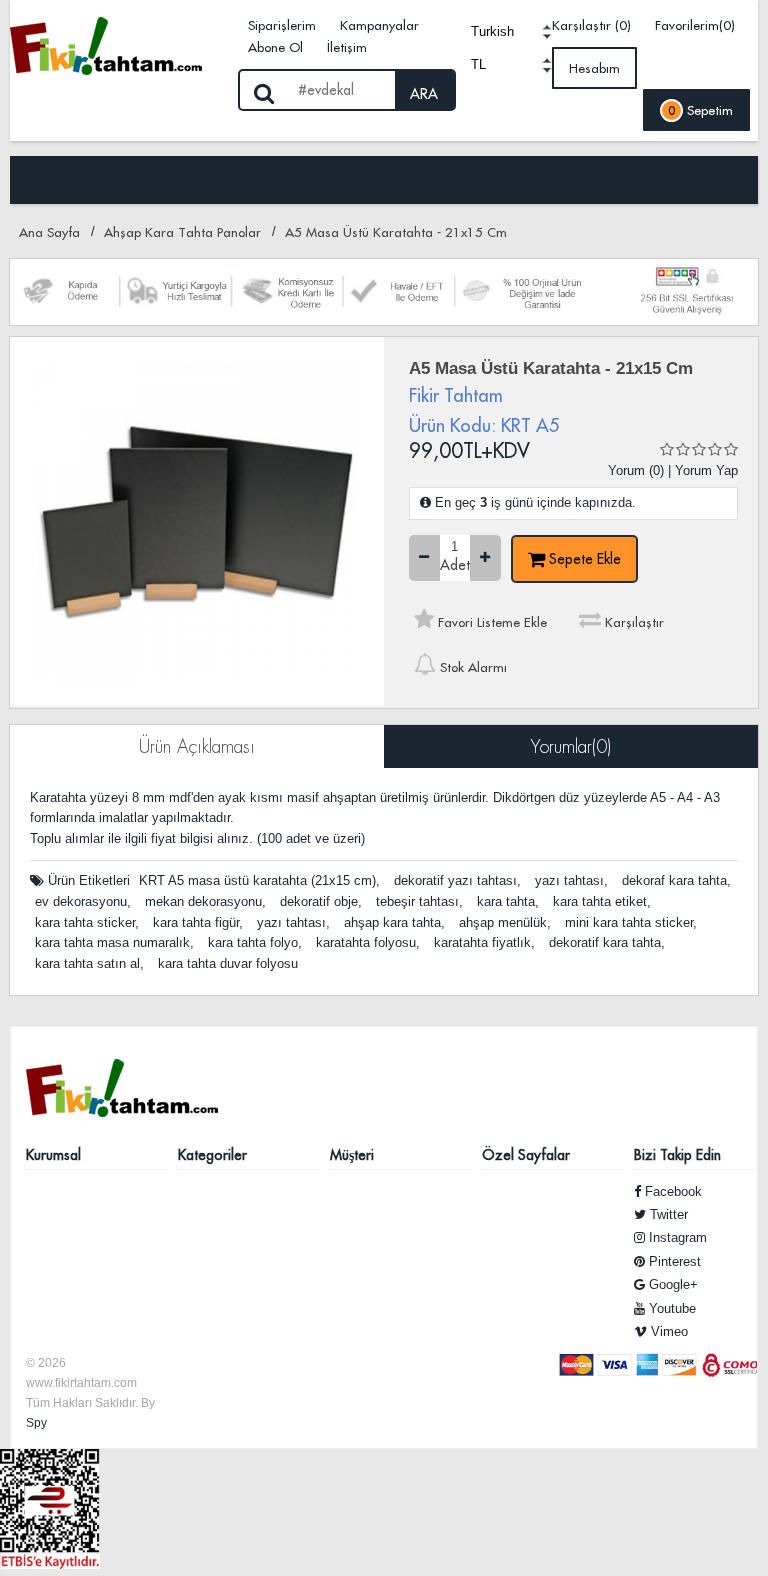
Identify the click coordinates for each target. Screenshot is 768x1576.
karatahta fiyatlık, (484, 942)
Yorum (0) (636, 470)
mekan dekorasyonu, (205, 901)
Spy (36, 1423)
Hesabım (594, 68)
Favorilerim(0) (695, 25)
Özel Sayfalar (526, 1155)
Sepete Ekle (583, 559)
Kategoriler (212, 1155)
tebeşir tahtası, (419, 901)
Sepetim (700, 110)
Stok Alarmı (471, 667)
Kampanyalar (379, 25)
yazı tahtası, (571, 880)
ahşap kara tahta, (394, 922)
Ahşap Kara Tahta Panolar (182, 232)
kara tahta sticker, (87, 922)
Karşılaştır (632, 622)
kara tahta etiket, (602, 901)
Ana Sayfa (49, 232)
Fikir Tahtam (456, 395)
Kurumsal (53, 1155)
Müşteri (352, 1155)
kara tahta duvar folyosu (228, 963)
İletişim (347, 47)
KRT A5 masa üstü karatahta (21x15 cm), (259, 880)
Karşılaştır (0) (591, 25)
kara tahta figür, (198, 922)
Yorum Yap (706, 470)
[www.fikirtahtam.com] (119, 45)
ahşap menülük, (505, 922)
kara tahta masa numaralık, (114, 942)
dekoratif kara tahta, (607, 942)
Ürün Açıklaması (197, 746)
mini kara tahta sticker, (631, 922)
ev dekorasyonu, (83, 901)
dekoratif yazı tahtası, (457, 880)
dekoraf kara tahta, (676, 880)
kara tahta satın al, (89, 963)
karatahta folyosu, (368, 942)
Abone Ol (275, 47)
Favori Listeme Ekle (490, 622)
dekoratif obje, (321, 901)
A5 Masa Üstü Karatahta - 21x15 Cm (396, 232)
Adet (455, 566)
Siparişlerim (282, 25)
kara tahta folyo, (255, 942)
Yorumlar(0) (571, 746)
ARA (424, 94)
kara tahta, (508, 901)
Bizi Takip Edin (677, 1155)
